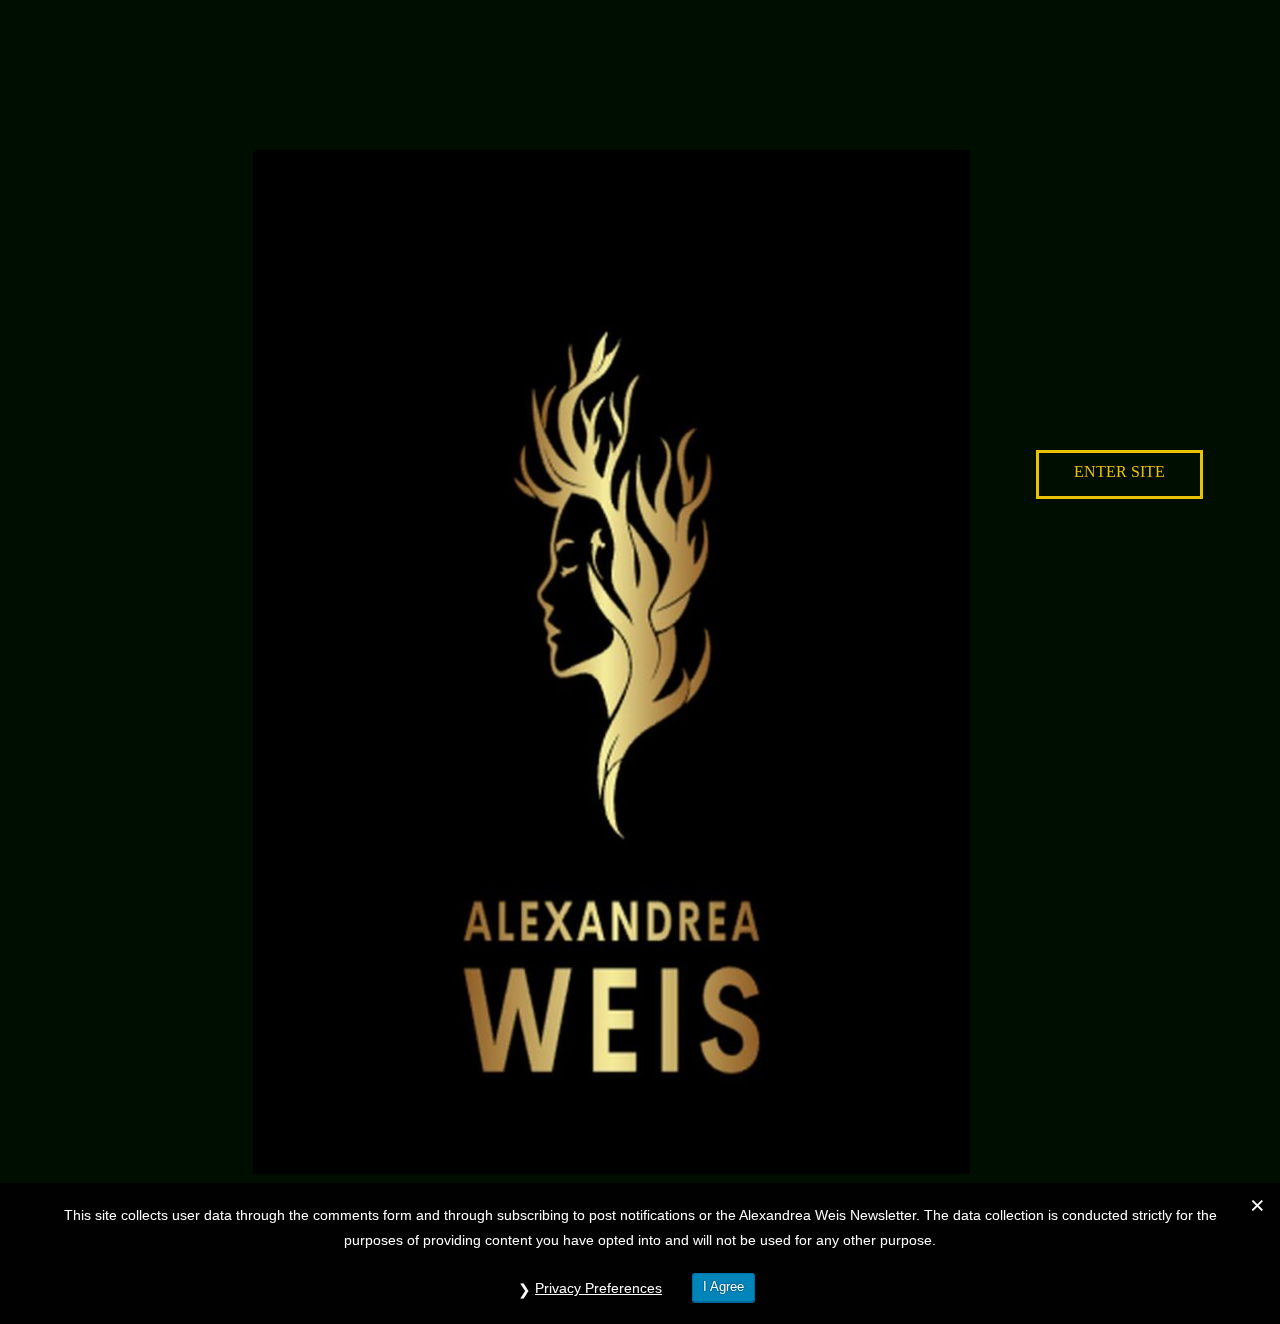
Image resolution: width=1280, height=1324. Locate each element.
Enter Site (1119, 471)
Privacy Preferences (598, 1288)
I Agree (723, 1286)
